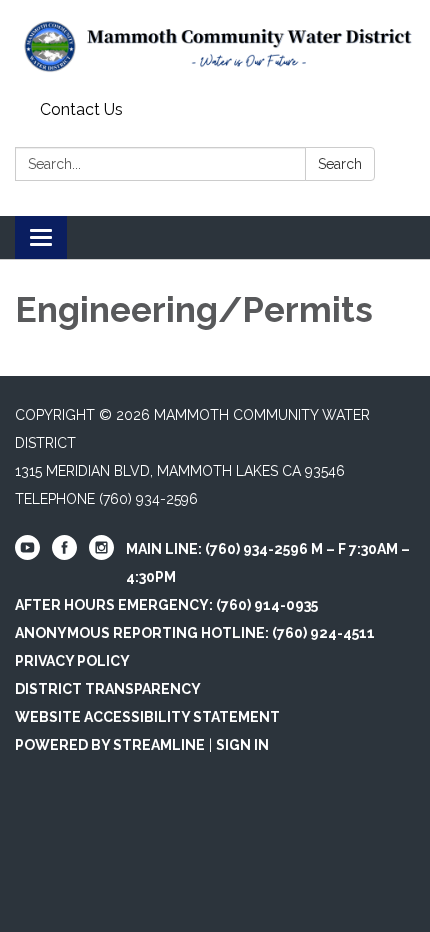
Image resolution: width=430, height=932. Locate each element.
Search (340, 164)
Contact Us (81, 109)
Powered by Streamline (110, 745)
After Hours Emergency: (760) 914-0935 (166, 605)
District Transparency (108, 689)
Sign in (242, 745)
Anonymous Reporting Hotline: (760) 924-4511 (195, 633)
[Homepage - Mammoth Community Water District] (215, 46)
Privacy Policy (72, 661)
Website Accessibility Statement (147, 717)
